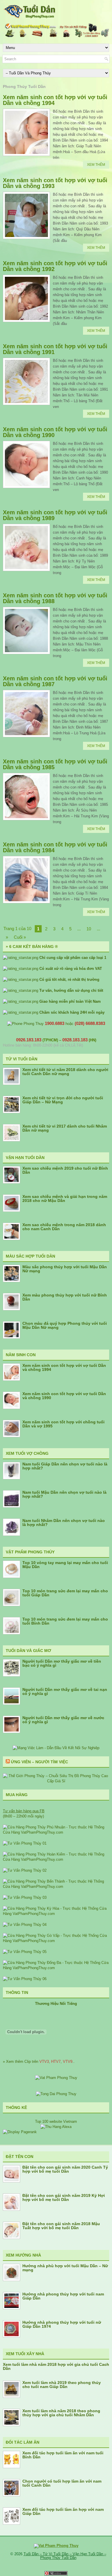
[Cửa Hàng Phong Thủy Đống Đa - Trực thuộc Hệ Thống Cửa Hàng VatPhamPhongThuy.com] (56, 1968)
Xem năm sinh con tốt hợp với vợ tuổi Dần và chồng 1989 (55, 515)
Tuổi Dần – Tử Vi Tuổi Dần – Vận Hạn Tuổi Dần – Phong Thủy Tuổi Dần (65, 2556)
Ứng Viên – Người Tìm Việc (39, 1762)
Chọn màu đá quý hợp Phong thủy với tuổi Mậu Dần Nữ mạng (65, 1325)
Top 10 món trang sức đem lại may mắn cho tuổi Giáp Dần (65, 1593)
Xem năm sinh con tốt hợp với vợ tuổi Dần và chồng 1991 (55, 349)
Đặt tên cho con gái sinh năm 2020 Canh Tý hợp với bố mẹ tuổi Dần (65, 2169)
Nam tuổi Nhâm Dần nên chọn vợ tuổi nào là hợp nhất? (64, 1523)
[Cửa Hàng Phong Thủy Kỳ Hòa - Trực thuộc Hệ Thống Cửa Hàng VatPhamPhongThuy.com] (56, 1914)
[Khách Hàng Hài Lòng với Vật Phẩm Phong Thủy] (56, 2078)
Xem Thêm (96, 165)
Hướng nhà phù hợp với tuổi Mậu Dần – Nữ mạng (65, 2268)
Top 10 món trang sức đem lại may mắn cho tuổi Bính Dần (65, 1621)
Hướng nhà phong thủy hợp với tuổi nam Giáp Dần (63, 2296)
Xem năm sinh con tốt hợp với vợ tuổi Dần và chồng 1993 (55, 183)
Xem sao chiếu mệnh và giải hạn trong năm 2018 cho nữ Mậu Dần (65, 1198)
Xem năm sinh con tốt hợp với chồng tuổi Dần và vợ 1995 (63, 1424)
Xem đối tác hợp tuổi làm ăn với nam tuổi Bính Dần (63, 2455)
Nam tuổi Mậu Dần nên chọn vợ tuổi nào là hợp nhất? (64, 1494)
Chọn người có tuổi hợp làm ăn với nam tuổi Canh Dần (62, 2483)
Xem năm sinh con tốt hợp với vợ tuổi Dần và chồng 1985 (55, 764)
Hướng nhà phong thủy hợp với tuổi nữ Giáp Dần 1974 (62, 2324)
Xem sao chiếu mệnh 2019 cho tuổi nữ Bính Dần (65, 1170)
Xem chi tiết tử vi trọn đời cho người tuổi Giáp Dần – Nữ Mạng (63, 1100)
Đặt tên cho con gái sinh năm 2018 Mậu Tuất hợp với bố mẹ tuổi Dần (61, 2226)
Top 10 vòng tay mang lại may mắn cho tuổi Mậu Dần (65, 1565)
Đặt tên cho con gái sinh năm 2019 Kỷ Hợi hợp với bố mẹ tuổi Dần (64, 2197)
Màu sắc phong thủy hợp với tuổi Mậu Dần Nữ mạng (65, 1269)
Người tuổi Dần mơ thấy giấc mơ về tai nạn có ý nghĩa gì (65, 1691)
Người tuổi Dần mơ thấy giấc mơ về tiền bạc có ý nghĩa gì (62, 1663)
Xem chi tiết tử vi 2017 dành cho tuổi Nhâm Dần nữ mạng (65, 1128)
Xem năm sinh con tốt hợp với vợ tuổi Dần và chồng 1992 (55, 266)
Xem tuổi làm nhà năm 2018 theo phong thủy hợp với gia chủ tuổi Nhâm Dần (61, 2413)
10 (89, 929)
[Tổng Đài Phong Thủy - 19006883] (56, 2094)
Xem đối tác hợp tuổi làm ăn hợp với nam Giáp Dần (63, 2511)
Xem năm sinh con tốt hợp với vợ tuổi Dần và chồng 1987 (55, 681)
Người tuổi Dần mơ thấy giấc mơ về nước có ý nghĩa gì (63, 1720)
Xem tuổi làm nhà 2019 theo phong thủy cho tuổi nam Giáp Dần (62, 2385)
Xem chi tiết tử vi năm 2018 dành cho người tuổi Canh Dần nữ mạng (65, 1072)
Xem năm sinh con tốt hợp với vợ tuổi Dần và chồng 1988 (55, 598)
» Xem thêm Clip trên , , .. (39, 2062)
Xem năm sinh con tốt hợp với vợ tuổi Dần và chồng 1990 (55, 432)
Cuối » (20, 937)
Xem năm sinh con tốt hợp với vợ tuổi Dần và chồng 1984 (55, 847)
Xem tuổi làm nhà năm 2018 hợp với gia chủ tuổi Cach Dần (56, 2366)
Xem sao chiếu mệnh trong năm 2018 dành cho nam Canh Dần (64, 1227)
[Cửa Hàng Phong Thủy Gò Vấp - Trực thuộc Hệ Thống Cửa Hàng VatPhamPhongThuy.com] (56, 1941)
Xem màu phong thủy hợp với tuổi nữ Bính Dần (65, 1297)
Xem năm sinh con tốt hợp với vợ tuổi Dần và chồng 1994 (55, 100)
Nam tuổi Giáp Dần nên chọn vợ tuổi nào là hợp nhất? (65, 1466)
